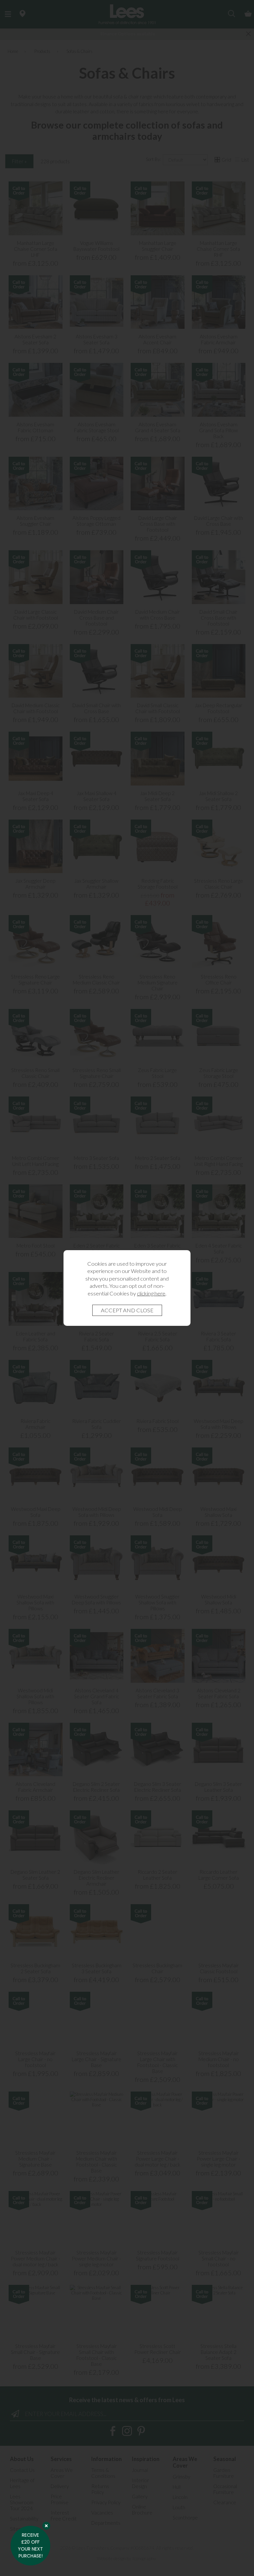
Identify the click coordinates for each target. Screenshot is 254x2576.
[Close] (46, 2526)
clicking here (151, 1293)
